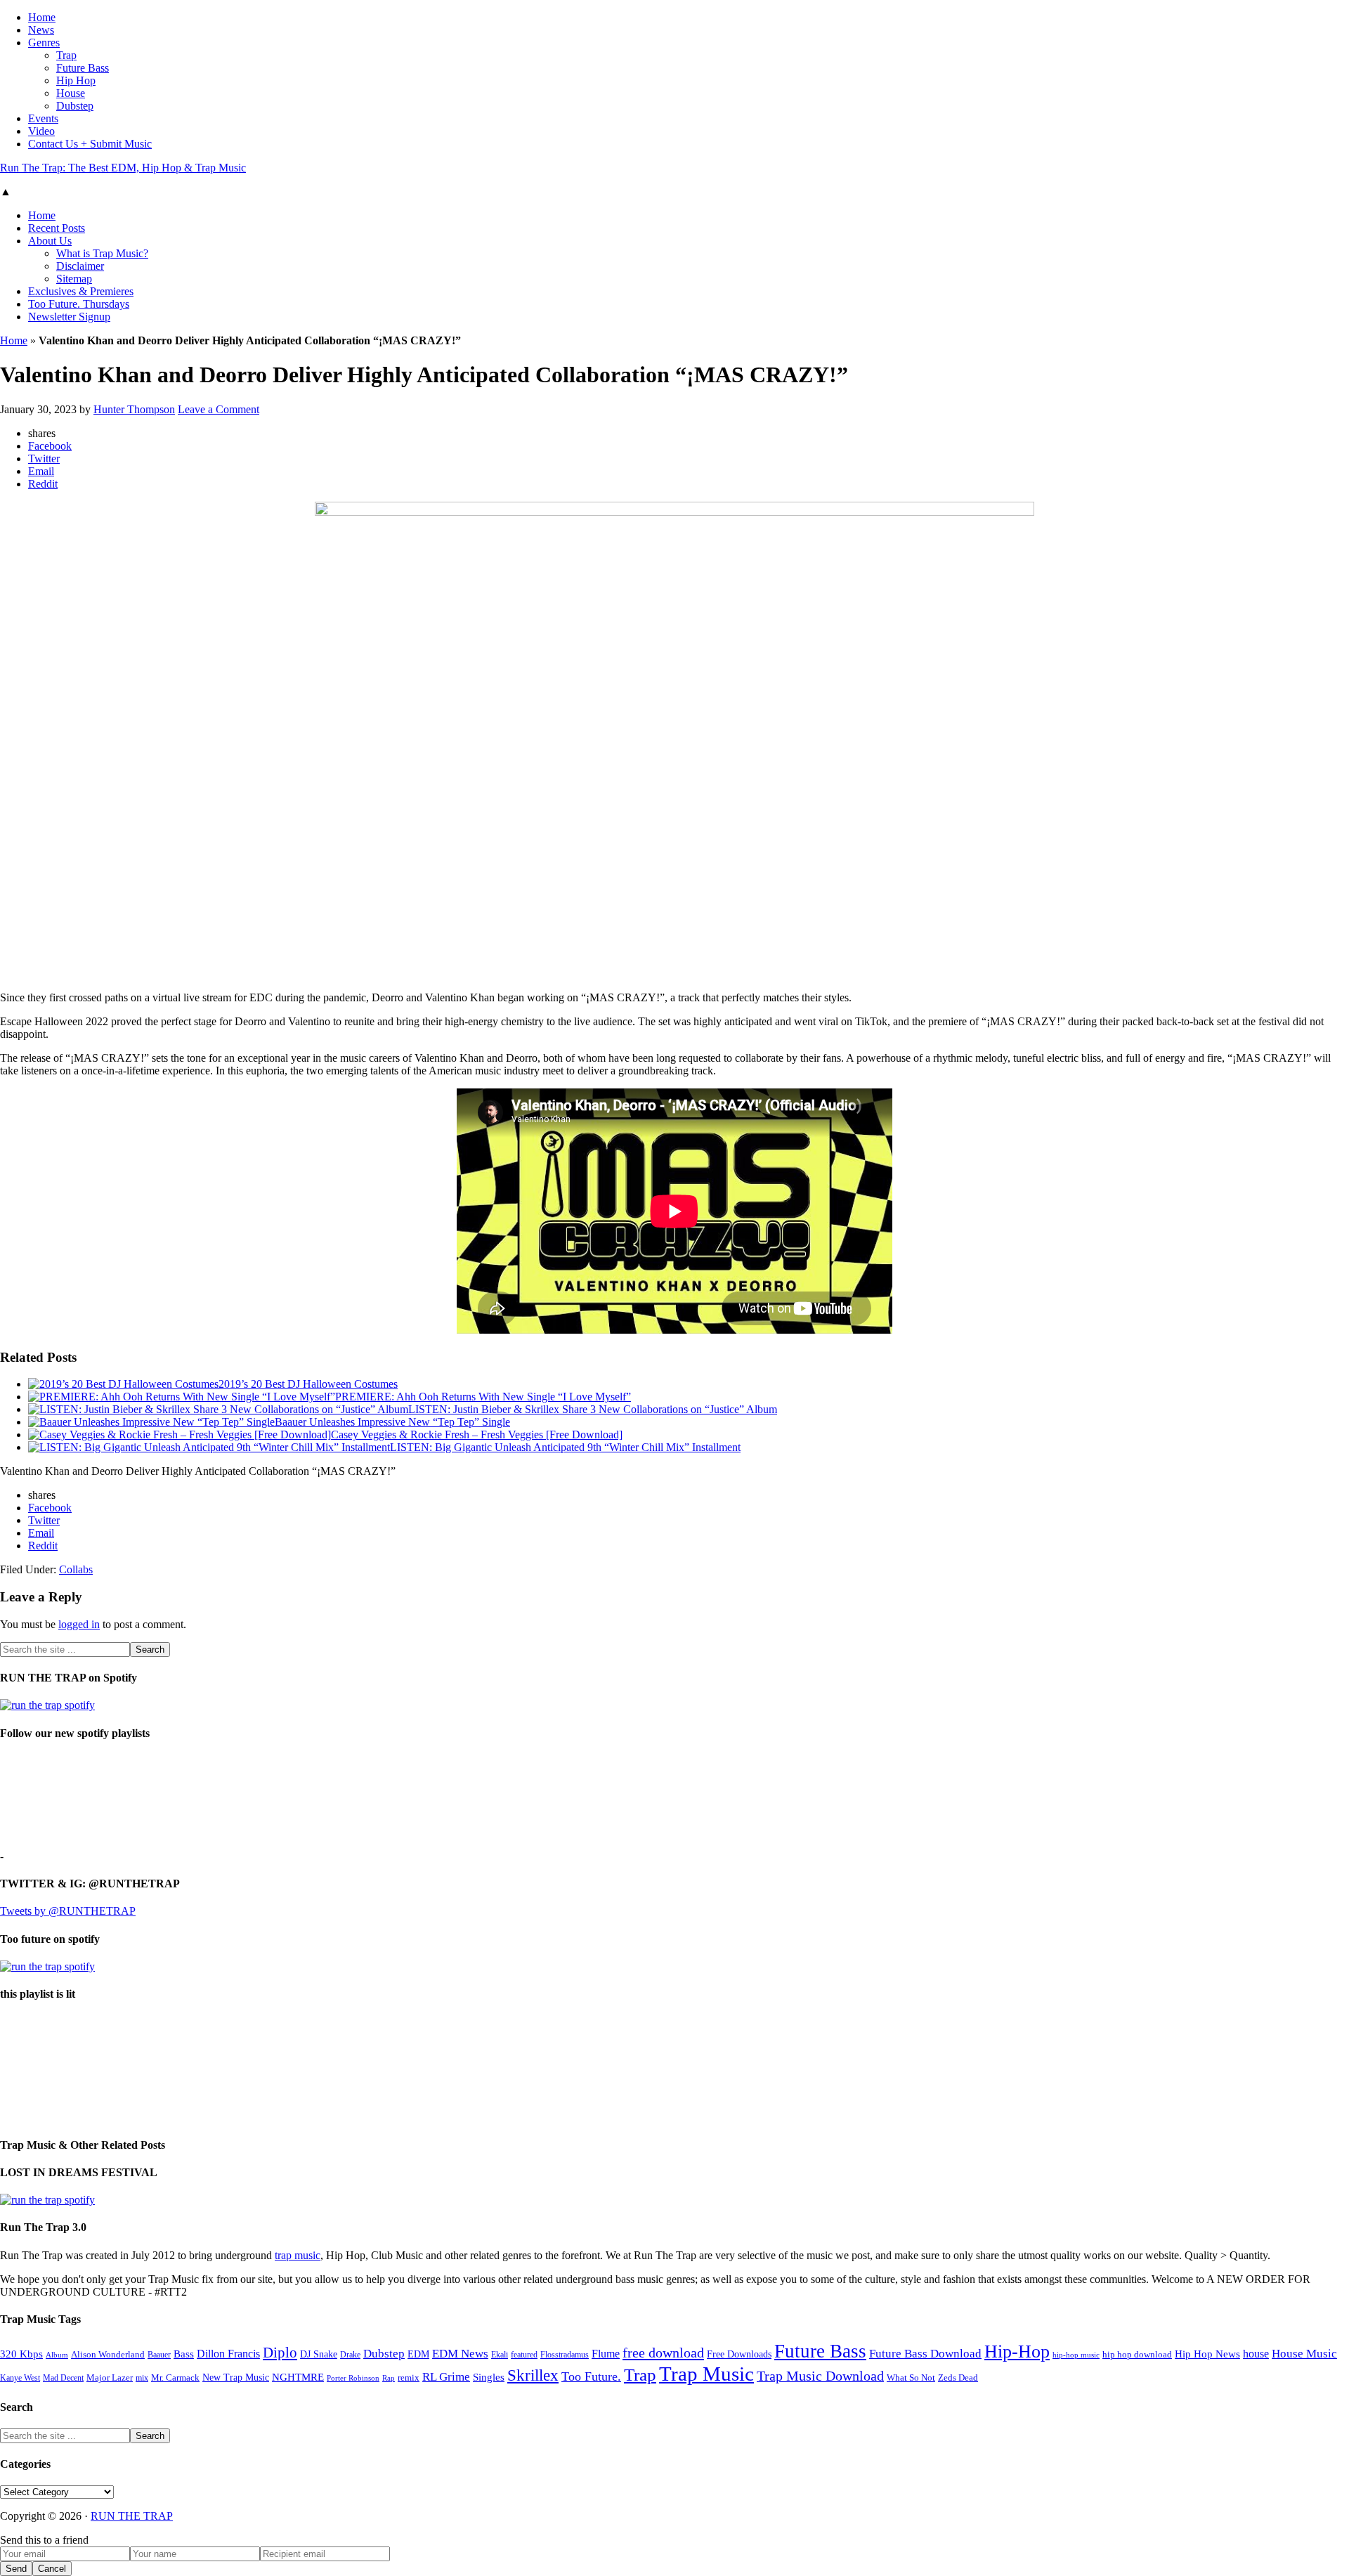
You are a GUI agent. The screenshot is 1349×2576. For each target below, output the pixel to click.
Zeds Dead (958, 2377)
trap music (298, 2255)
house (1256, 2354)
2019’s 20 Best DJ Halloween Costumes (308, 1384)
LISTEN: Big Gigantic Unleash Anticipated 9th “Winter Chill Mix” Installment (565, 1447)
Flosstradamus (565, 2355)
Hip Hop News (1207, 2354)
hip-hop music (1076, 2355)
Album (57, 2355)
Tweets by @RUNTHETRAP (68, 1911)
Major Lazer (110, 2378)
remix (409, 2378)
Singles (489, 2377)
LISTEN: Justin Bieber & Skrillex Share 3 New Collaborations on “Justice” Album (593, 1409)
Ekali (500, 2355)
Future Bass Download (925, 2354)
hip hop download (1137, 2355)
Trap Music (706, 2374)
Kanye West (20, 2378)
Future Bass (820, 2351)
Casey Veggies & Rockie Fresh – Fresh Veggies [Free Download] (477, 1435)
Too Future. (591, 2376)
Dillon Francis (228, 2354)
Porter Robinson (353, 2378)
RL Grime (446, 2377)
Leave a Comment (219, 409)
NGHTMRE (298, 2377)
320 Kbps (21, 2354)
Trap (640, 2375)
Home (14, 340)
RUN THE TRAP (132, 2516)
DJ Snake (319, 2354)
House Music (1304, 2354)
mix (142, 2378)
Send (16, 2569)
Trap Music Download (820, 2376)
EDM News (460, 2354)
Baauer (159, 2355)
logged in (79, 1624)
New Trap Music (236, 2377)
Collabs (76, 1569)
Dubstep (384, 2354)
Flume (606, 2354)
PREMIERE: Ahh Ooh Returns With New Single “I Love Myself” (483, 1397)
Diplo (280, 2353)
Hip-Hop (1017, 2351)
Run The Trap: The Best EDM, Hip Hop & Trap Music (123, 168)
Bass (184, 2354)
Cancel (52, 2569)
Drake (350, 2355)
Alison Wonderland (108, 2354)
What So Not (911, 2378)
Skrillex (533, 2375)
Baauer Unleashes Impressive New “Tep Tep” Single (392, 1422)
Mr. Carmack (175, 2378)
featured (524, 2355)
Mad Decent (63, 2378)
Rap (389, 2378)
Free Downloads (739, 2354)
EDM (418, 2354)
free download (663, 2353)
